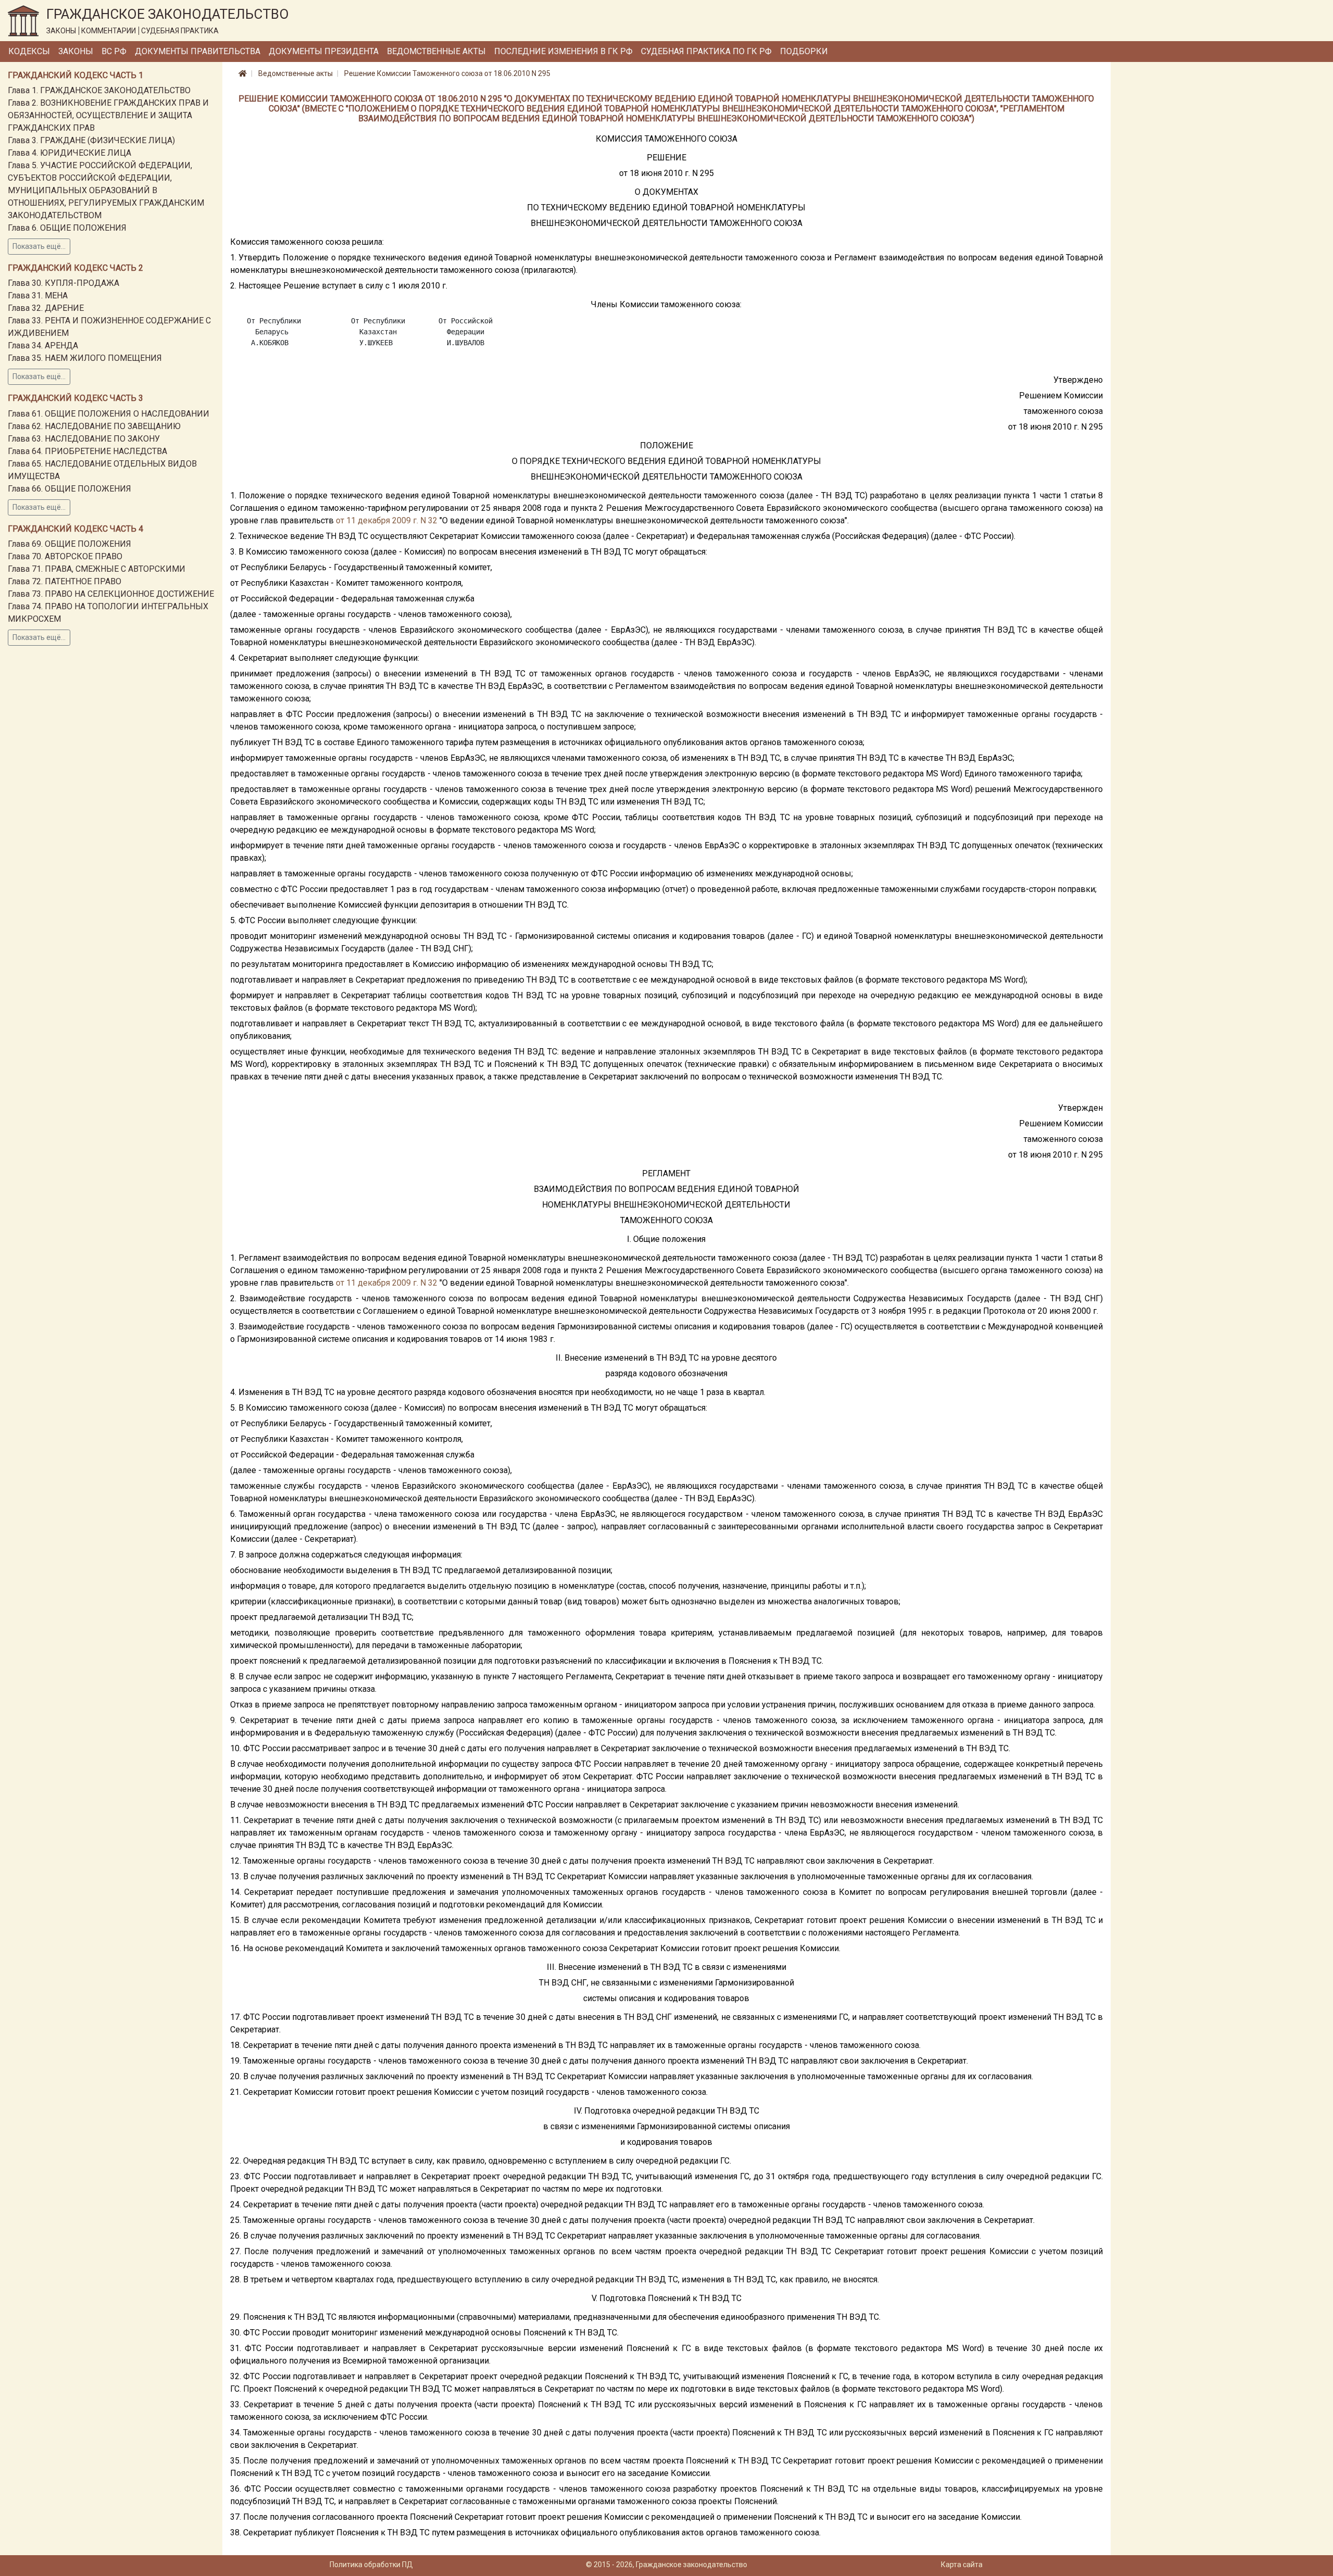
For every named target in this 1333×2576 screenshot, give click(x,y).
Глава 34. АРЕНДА (43, 345)
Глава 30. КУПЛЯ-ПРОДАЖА (64, 283)
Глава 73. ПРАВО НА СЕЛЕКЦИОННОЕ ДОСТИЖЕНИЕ (111, 594)
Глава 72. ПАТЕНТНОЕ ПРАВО (65, 581)
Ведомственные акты (436, 51)
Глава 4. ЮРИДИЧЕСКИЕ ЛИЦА (70, 153)
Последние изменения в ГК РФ (563, 51)
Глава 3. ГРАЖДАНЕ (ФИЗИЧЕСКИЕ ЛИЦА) (91, 140)
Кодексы (29, 51)
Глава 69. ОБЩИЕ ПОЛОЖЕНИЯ (70, 544)
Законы (76, 51)
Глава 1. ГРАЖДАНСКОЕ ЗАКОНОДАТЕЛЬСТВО (99, 90)
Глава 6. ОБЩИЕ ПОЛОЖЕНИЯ (67, 228)
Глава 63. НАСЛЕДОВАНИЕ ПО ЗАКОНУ (84, 439)
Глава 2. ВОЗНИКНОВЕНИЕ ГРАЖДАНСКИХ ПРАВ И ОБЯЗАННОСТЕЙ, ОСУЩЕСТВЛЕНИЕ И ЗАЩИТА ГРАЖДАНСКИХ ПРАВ (108, 115)
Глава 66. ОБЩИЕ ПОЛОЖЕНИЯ (70, 489)
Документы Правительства (198, 51)
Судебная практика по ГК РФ (706, 51)
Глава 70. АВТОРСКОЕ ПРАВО (65, 556)
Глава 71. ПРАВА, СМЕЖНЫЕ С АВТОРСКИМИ (97, 569)
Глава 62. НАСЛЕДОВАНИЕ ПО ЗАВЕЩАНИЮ (94, 426)
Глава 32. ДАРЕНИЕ (46, 308)
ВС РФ (114, 51)
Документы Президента (324, 51)
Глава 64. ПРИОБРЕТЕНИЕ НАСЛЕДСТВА (87, 451)
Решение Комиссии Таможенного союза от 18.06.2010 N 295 (447, 73)
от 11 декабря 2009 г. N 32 (387, 520)
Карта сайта (962, 2565)
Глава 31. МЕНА (38, 296)
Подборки (804, 51)
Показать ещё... (39, 246)
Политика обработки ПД (371, 2565)
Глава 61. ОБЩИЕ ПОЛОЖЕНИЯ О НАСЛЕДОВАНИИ (109, 414)
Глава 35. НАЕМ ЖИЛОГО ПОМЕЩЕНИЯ (85, 358)
